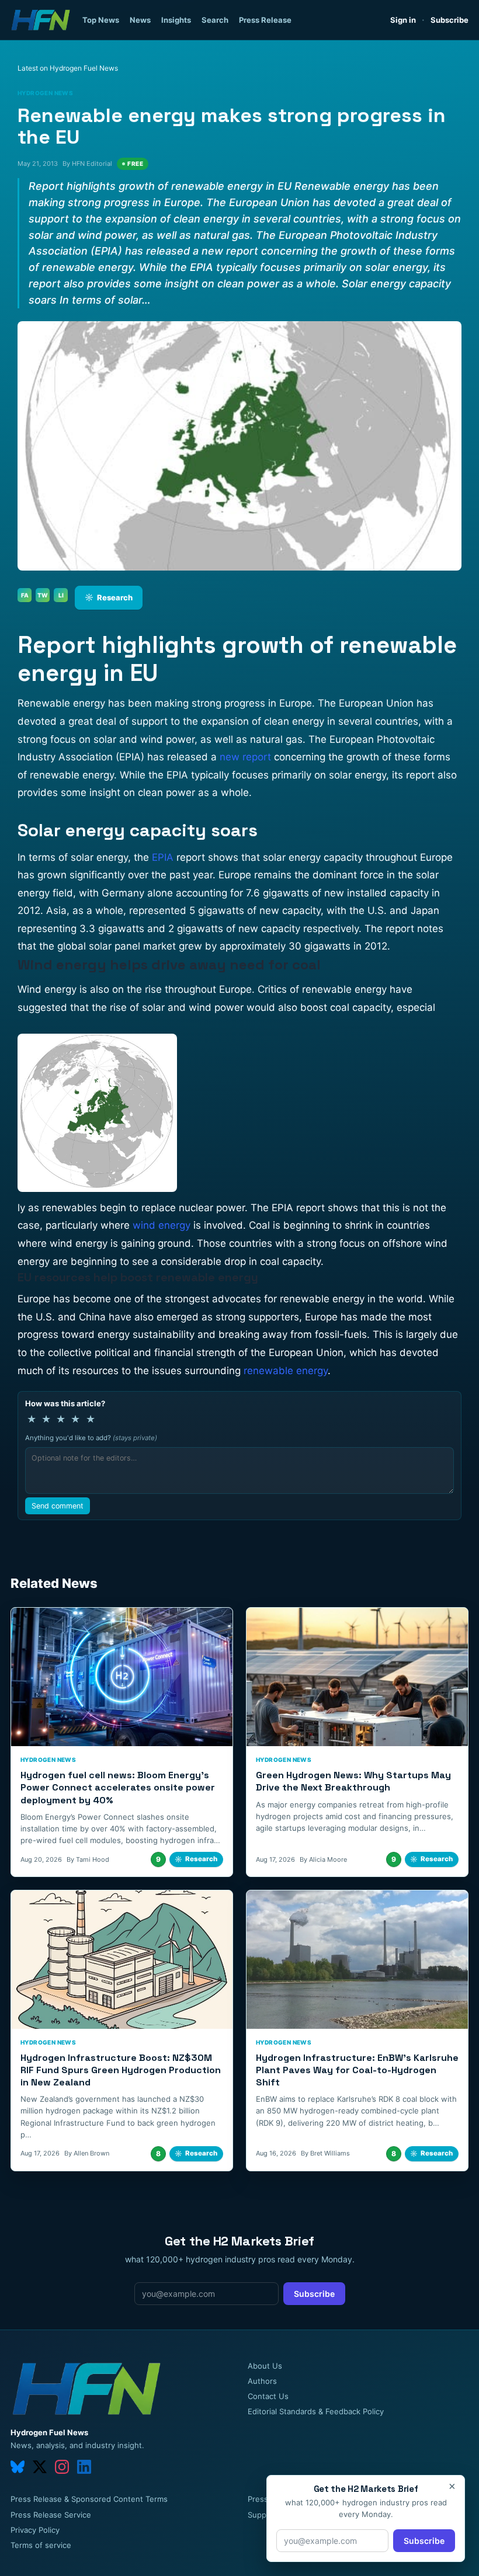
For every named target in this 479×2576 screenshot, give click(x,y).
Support (262, 2515)
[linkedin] (84, 2467)
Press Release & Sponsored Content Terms (89, 2499)
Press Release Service (51, 2515)
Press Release (265, 20)
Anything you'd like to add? (91, 1438)
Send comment (58, 1506)
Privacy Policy (35, 2530)
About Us (265, 2366)
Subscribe (450, 20)
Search (215, 20)
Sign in (403, 20)
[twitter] (40, 2467)
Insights (176, 20)
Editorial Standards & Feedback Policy (316, 2411)
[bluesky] (18, 2467)
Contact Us (268, 2396)
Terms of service (41, 2545)
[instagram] (62, 2467)
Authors (262, 2381)
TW (43, 595)
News (140, 20)
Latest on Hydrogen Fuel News (68, 68)
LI (61, 595)
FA (25, 595)
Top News (101, 20)
